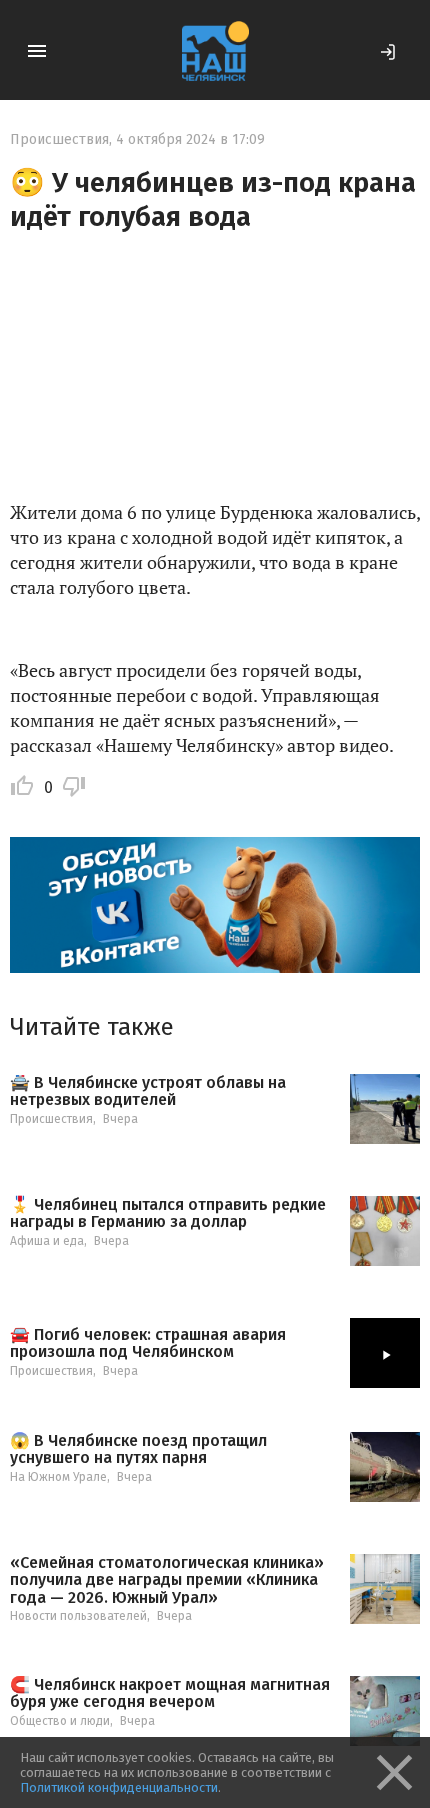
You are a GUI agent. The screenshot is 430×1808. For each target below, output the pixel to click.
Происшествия (59, 139)
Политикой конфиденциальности (119, 1787)
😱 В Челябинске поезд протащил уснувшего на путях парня (138, 1449)
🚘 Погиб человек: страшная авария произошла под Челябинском (148, 1343)
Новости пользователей (78, 1616)
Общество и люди (60, 1721)
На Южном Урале (58, 1477)
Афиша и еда (47, 1241)
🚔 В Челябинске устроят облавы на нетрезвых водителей (148, 1091)
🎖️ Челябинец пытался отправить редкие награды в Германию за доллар (168, 1213)
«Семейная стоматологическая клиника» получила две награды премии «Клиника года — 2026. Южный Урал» (167, 1580)
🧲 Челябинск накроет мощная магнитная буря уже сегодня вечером (170, 1693)
